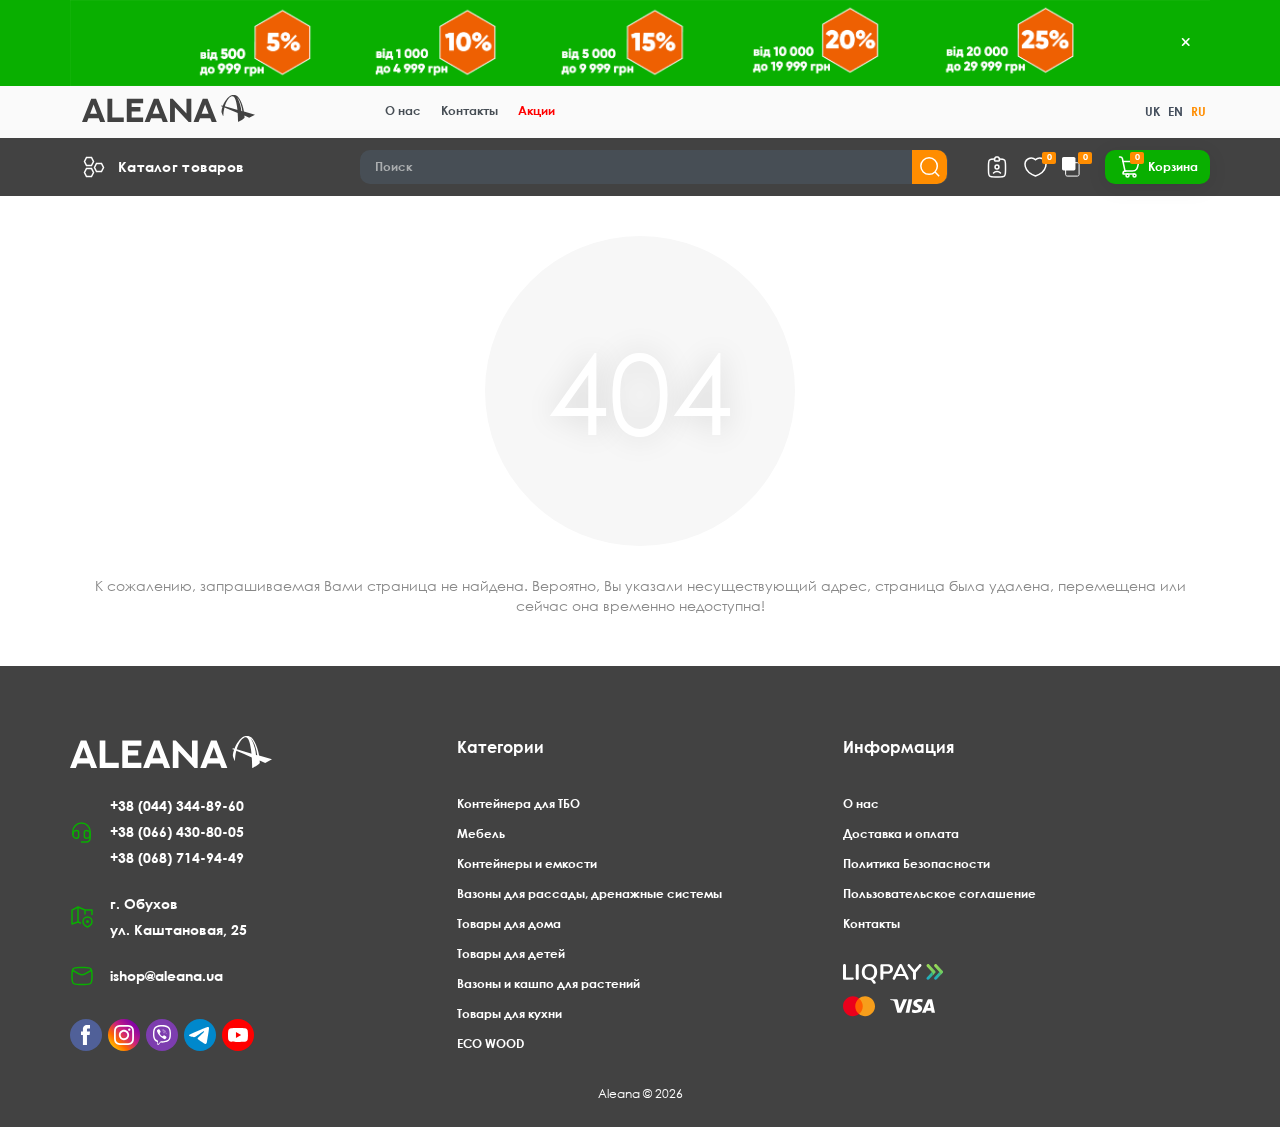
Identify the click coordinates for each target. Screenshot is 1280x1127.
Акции (536, 110)
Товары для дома (509, 923)
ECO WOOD (490, 1043)
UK (1152, 111)
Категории (500, 747)
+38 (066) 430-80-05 (177, 831)
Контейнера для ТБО (518, 803)
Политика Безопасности (916, 863)
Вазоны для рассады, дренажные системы (589, 893)
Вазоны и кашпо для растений (548, 983)
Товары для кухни (509, 1013)
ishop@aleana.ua (166, 975)
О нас (403, 110)
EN (1175, 111)
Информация (898, 747)
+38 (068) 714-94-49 (177, 857)
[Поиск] (929, 167)
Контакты (469, 110)
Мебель (481, 833)
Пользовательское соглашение (939, 893)
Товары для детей (511, 953)
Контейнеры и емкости (527, 863)
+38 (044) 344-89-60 (177, 805)
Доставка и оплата (901, 833)
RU (1198, 111)
